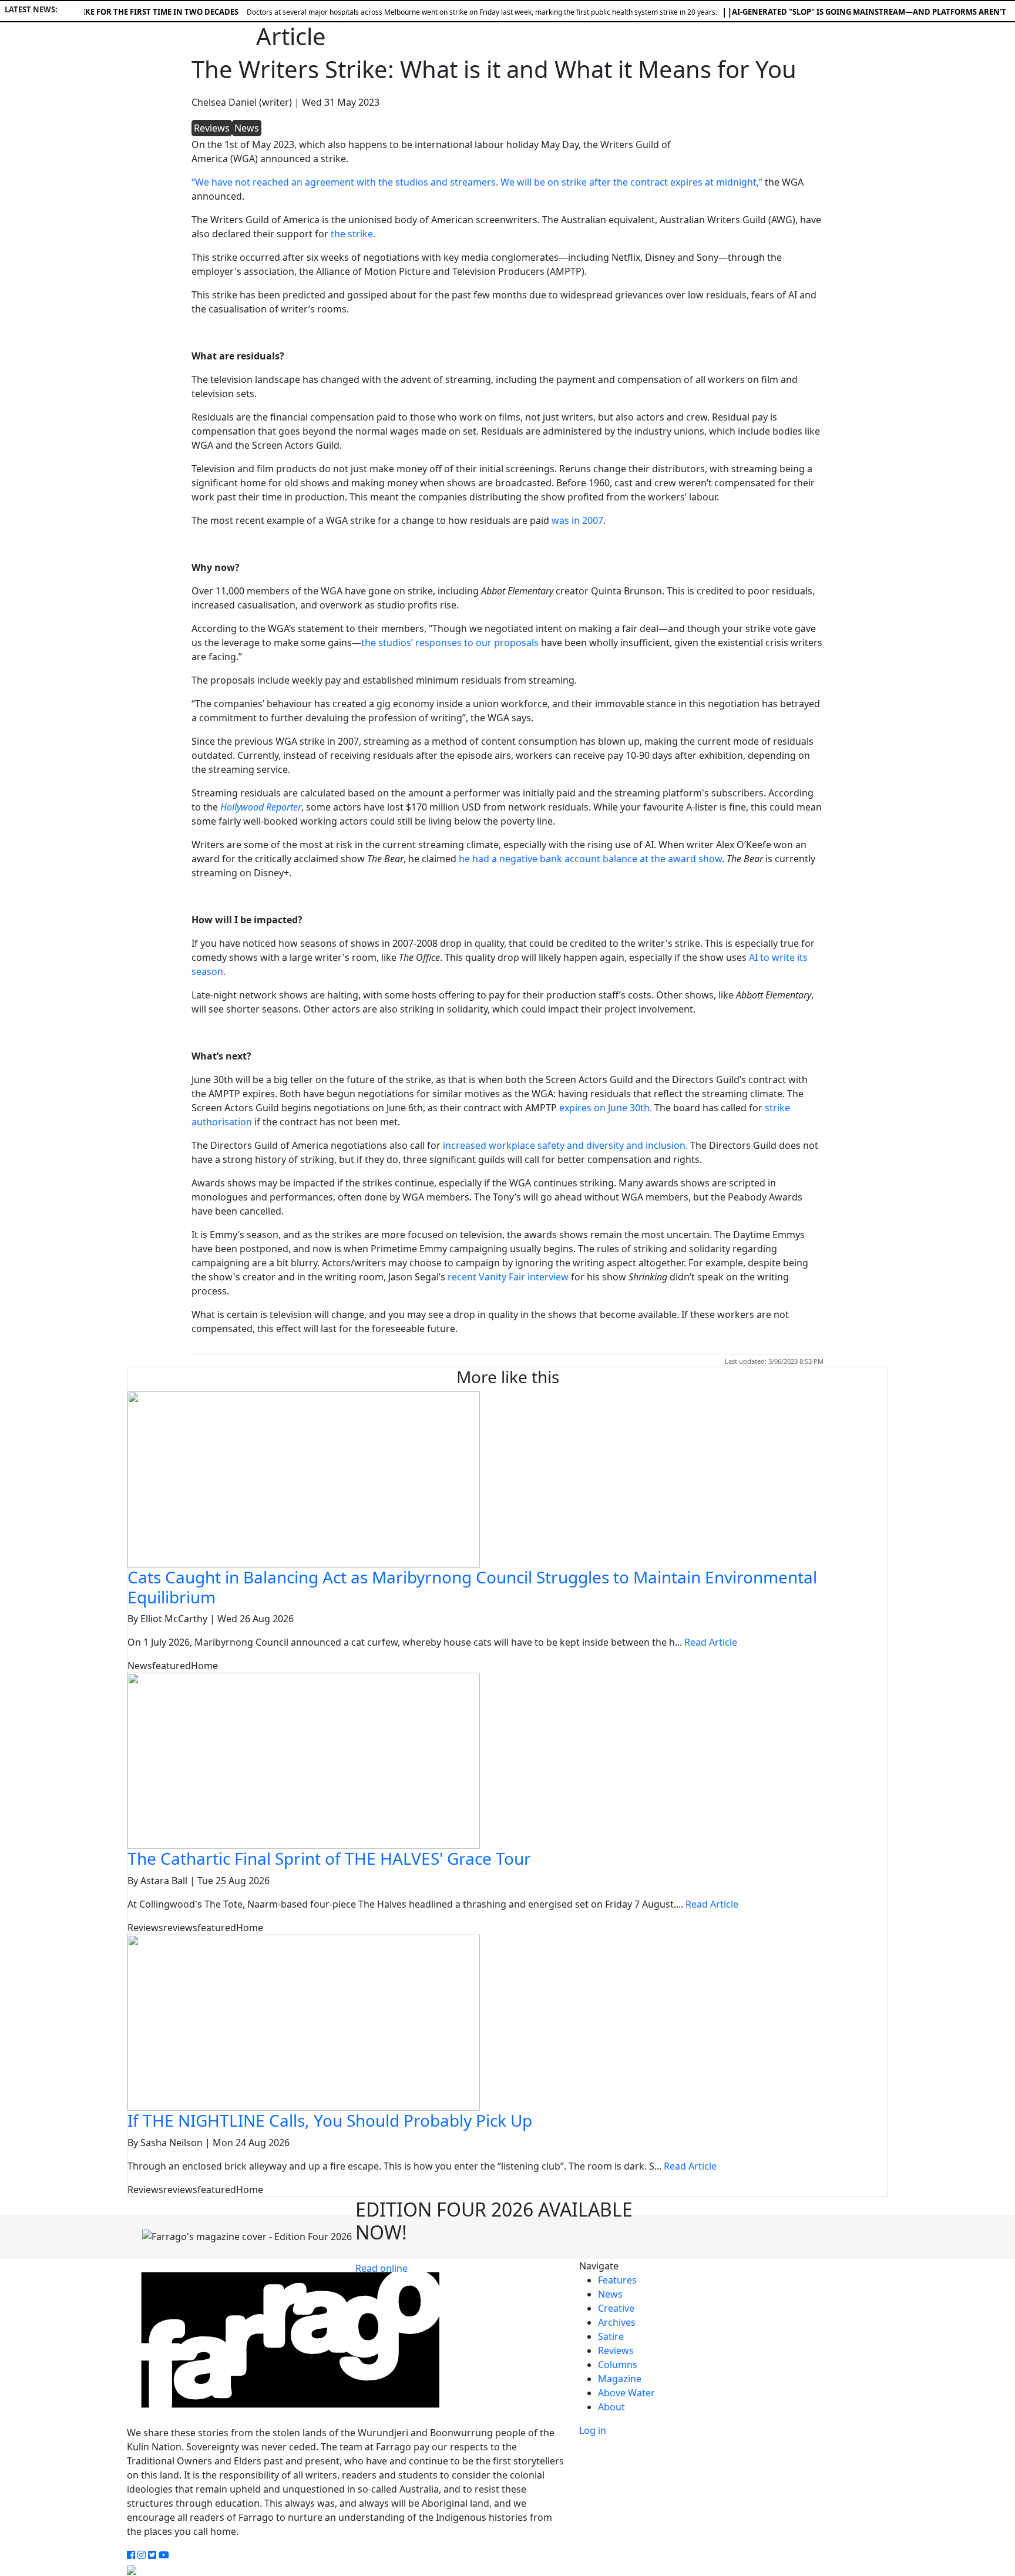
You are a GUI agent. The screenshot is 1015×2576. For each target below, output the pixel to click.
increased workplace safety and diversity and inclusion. (565, 1145)
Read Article (711, 1642)
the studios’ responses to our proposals (450, 643)
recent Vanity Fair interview (508, 1277)
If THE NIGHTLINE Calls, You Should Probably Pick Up (330, 2120)
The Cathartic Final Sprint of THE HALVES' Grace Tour (329, 1858)
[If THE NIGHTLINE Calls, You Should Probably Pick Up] (304, 2022)
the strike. (353, 234)
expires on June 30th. (607, 1108)
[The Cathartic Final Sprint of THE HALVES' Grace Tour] (304, 1760)
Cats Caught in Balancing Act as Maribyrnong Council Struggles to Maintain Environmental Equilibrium (472, 1587)
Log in (593, 2430)
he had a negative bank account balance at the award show (590, 859)
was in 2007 (577, 520)
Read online (382, 2268)
